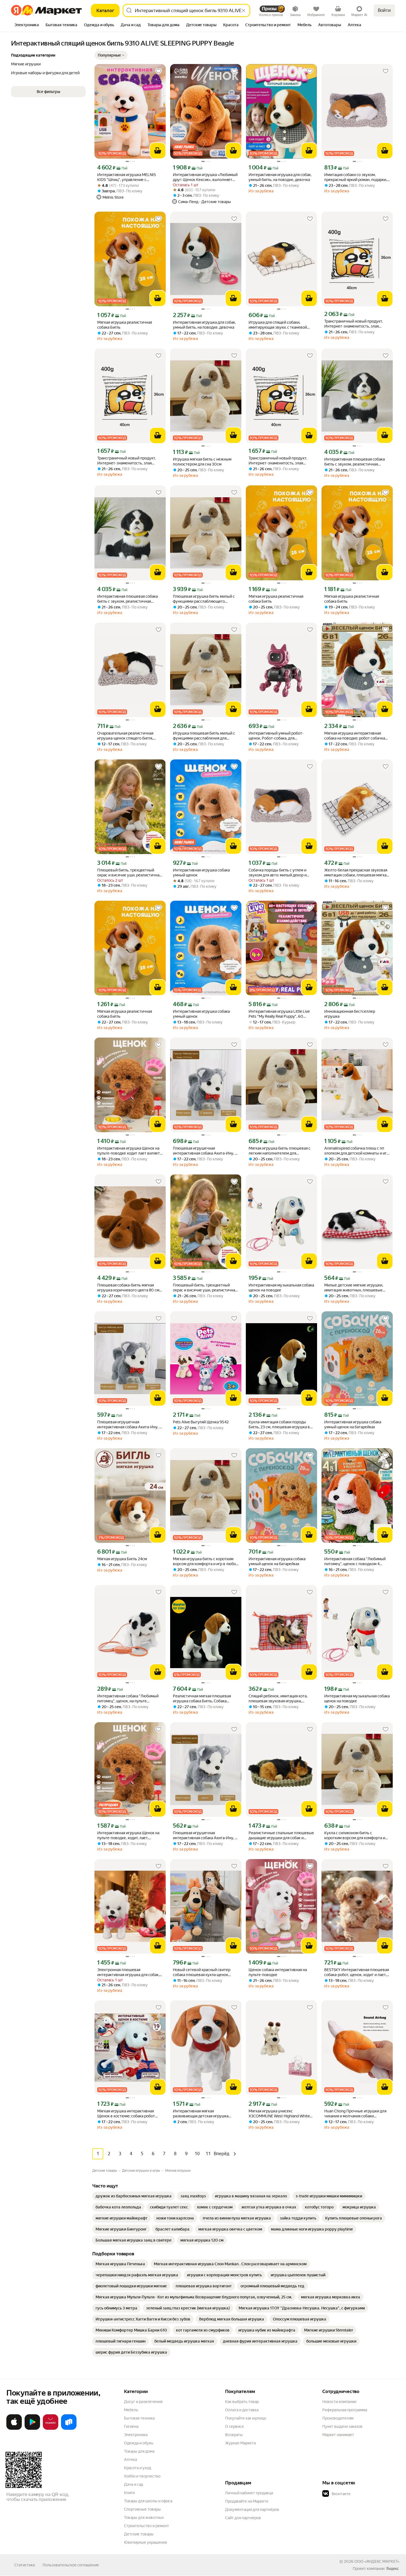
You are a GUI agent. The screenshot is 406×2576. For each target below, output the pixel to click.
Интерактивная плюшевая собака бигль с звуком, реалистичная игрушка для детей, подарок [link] (354, 462)
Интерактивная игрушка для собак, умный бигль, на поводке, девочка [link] (280, 177)
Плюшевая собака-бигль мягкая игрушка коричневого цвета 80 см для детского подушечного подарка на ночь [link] (129, 1288)
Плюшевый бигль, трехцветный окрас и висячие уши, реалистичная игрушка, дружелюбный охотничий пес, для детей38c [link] (129, 873)
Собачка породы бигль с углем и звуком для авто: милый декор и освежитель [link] (278, 873)
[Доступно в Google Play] (32, 2429)
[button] (111, 55)
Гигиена (131, 2426)
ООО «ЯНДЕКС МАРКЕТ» (377, 2561)
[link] (134, 2196)
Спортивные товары (142, 2509)
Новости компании (339, 2402)
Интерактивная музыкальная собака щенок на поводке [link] (281, 1288)
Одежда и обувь (139, 2443)
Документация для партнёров (252, 2509)
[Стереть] (244, 10)
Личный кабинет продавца (249, 2493)
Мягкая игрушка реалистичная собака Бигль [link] (125, 325)
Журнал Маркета (240, 2443)
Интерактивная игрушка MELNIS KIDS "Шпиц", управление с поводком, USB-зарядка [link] (126, 177)
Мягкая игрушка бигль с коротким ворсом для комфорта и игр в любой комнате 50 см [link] (205, 1561)
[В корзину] (158, 151)
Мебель (131, 2410)
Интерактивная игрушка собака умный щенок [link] (201, 873)
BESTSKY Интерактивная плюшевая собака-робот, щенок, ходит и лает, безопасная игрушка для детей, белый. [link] (357, 1972)
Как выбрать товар (242, 2402)
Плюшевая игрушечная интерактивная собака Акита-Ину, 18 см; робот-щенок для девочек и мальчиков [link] (206, 1151)
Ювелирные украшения (145, 2542)
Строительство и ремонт (147, 2526)
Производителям (338, 2418)
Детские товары (139, 2534)
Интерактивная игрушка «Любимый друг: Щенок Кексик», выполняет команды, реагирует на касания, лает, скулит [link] (205, 177)
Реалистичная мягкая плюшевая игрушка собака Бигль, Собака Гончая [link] (202, 1699)
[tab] (27, 25)
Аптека (130, 2460)
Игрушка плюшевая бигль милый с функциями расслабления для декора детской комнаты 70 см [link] (204, 736)
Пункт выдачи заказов (342, 2426)
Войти (384, 10)
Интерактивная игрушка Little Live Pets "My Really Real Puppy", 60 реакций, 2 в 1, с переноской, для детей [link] (279, 1014)
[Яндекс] (392, 2569)
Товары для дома (139, 2451)
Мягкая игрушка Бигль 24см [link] (122, 1559)
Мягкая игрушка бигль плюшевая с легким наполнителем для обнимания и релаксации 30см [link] (280, 1151)
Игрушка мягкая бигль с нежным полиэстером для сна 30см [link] (202, 462)
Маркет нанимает (338, 2435)
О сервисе (234, 2426)
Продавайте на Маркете (247, 2501)
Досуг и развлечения (143, 2402)
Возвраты (234, 2435)
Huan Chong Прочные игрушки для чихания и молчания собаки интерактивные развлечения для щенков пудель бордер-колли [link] (355, 2114)
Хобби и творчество (142, 2476)
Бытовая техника (139, 2418)
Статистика (25, 2565)
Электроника (136, 2435)
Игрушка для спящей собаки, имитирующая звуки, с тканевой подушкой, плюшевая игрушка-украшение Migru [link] (278, 325)
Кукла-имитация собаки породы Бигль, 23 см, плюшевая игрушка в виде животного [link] (279, 1425)
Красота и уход (138, 2468)
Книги (129, 2493)
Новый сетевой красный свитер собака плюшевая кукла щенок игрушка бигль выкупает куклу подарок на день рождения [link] (202, 1972)
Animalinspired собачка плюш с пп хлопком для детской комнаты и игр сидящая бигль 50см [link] (357, 1151)
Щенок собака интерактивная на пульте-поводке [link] (278, 1972)
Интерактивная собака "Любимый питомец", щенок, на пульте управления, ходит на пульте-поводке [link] (128, 1699)
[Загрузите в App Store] (14, 2429)
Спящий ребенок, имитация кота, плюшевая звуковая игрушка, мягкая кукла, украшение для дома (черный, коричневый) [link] (280, 1699)
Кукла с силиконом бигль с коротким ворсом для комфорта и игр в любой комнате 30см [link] (355, 1835)
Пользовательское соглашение (71, 2565)
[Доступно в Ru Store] (69, 2429)
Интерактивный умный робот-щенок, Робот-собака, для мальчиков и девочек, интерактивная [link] (276, 736)
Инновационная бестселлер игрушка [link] (350, 1014)
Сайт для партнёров (243, 2518)
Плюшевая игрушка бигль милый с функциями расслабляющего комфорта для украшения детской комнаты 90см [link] (204, 599)
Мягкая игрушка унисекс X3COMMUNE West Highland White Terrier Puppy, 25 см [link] (279, 2114)
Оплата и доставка (242, 2410)
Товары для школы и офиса (148, 2501)
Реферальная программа (345, 2410)
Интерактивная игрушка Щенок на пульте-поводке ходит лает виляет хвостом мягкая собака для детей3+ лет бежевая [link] (129, 1151)
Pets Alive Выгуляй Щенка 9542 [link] (201, 1422)
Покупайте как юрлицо (246, 2418)
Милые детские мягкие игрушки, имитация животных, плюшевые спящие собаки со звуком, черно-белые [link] (354, 1288)
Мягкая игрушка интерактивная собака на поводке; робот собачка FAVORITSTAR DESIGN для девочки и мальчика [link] (356, 736)
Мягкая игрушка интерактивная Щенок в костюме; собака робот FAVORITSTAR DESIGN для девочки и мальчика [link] (129, 2114)
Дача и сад (134, 2484)
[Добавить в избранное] (159, 71)
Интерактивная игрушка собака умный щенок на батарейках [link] (353, 1424)
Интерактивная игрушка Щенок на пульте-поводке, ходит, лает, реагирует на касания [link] (128, 1835)
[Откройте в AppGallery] (51, 2429)
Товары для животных (144, 2517)
